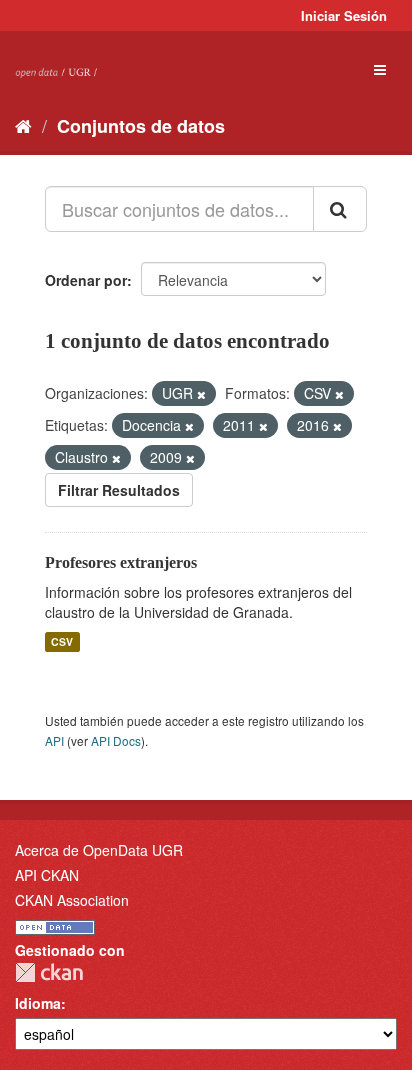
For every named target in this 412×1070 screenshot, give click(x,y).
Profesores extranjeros (121, 562)
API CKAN (47, 875)
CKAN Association (72, 900)
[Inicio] (23, 125)
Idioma (38, 1003)
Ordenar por (86, 280)
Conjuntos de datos (141, 126)
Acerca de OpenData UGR (99, 850)
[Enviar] (340, 209)
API (54, 740)
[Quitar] (201, 394)
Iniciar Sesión (344, 15)
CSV (62, 641)
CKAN (49, 972)
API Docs (116, 740)
